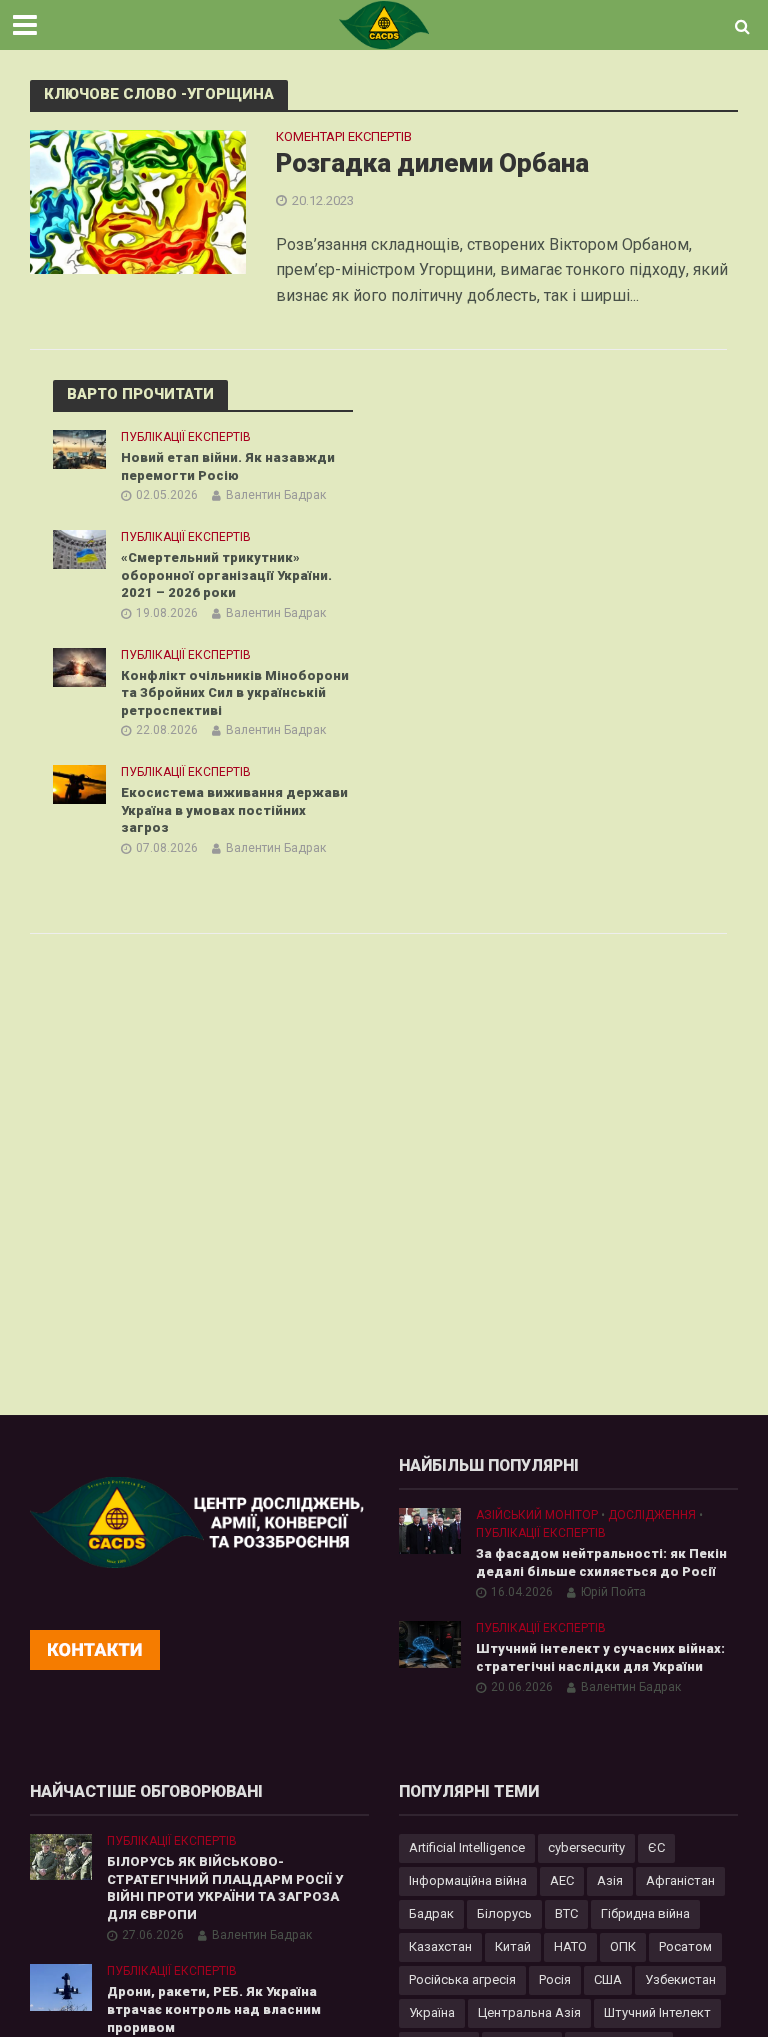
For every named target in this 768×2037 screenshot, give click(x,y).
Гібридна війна (645, 1913)
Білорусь (504, 1913)
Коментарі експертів (344, 137)
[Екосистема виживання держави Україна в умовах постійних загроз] (79, 784)
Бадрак (431, 1913)
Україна (432, 2012)
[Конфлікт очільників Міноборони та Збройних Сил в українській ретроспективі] (79, 666)
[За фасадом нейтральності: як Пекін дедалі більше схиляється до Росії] (430, 1529)
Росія (555, 1979)
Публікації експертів (186, 437)
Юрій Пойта (613, 1592)
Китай (513, 1946)
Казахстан (440, 1946)
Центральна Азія (529, 2012)
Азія (610, 1880)
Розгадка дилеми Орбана (432, 163)
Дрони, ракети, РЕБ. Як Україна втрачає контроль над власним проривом (214, 2009)
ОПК (623, 1946)
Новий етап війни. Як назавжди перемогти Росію (228, 466)
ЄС (656, 1847)
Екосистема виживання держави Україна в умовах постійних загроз (234, 810)
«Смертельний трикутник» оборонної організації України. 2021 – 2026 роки (226, 575)
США (608, 1979)
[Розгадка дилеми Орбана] (138, 201)
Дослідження (652, 1515)
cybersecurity (586, 1847)
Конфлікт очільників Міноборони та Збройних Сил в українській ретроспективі (235, 693)
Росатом (685, 1946)
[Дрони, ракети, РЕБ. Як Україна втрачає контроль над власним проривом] (61, 1986)
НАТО (570, 1946)
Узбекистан (680, 1979)
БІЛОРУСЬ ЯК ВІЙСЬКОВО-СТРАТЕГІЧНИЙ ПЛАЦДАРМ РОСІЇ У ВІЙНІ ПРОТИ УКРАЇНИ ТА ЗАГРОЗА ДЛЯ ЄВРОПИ (225, 1888)
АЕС (562, 1880)
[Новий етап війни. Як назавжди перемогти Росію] (79, 448)
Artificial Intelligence (467, 1847)
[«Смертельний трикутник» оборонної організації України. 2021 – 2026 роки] (79, 548)
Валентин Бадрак (276, 495)
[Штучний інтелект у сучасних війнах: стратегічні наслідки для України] (430, 1643)
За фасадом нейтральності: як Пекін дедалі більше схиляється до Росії (601, 1562)
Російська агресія (462, 1979)
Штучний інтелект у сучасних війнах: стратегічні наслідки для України (600, 1657)
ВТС (566, 1913)
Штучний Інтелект (657, 2012)
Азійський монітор (537, 1515)
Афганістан (680, 1880)
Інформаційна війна (468, 1880)
